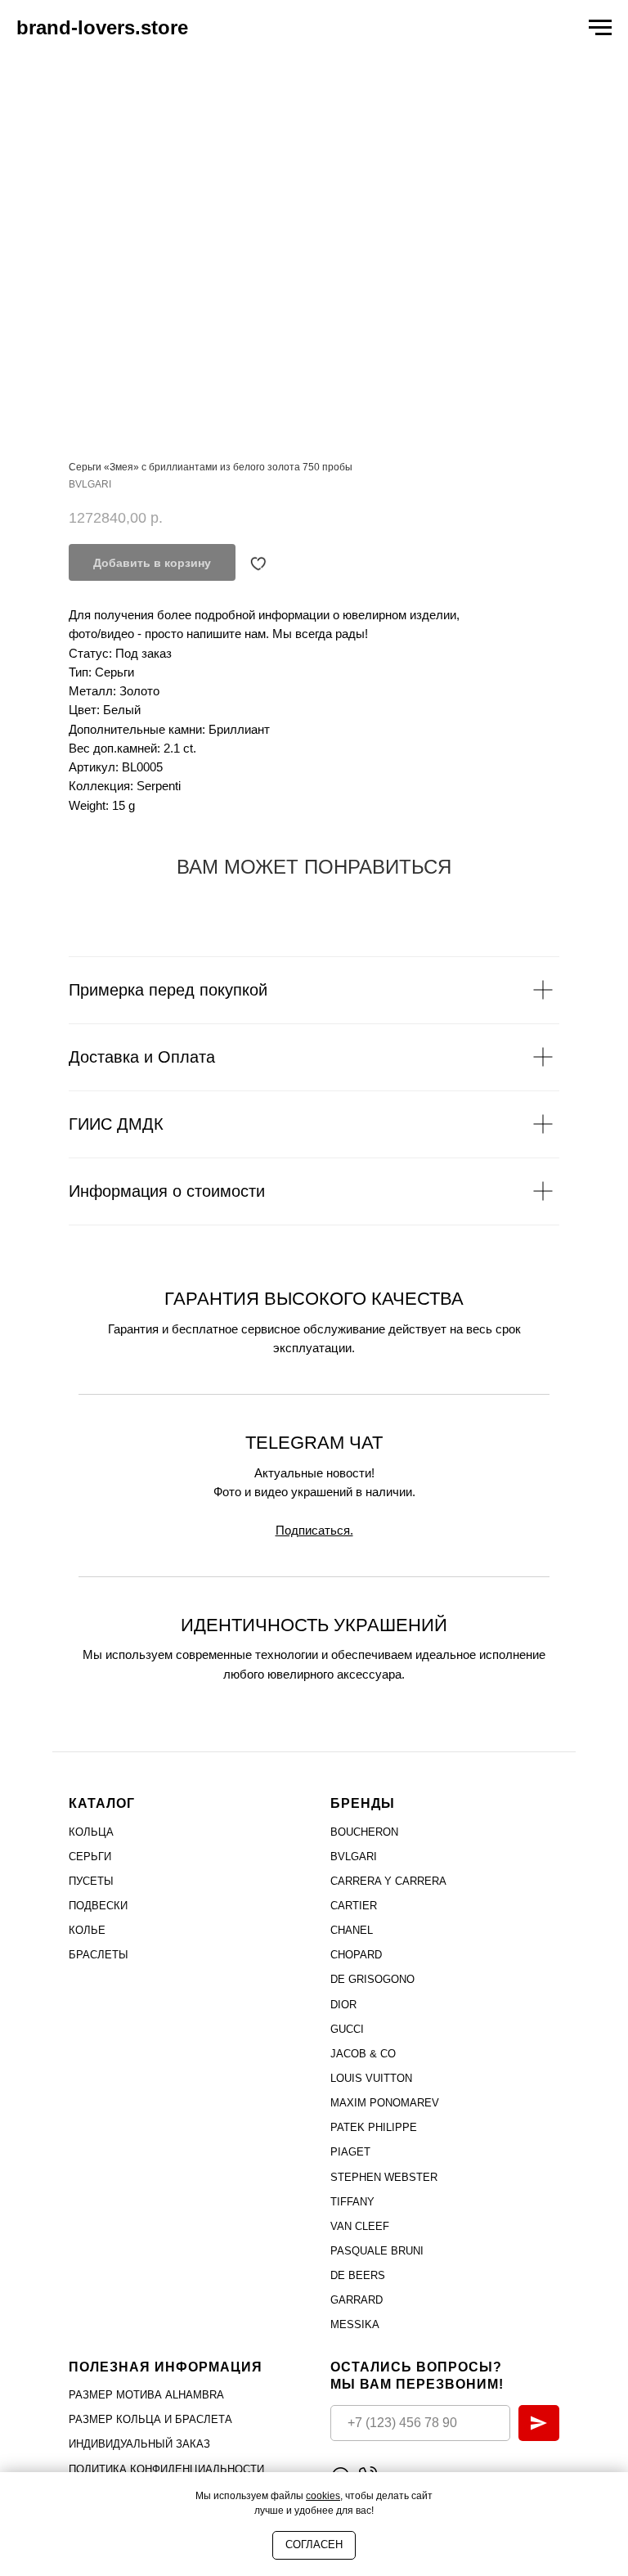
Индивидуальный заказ (139, 2444)
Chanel (352, 1930)
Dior (343, 2005)
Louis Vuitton (371, 2078)
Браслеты (99, 1955)
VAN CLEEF (360, 2226)
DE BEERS (358, 2275)
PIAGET (350, 2152)
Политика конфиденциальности (166, 2469)
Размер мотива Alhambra (146, 2395)
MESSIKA (355, 2324)
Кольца (91, 1832)
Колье (87, 1930)
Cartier (354, 1906)
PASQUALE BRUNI (377, 2251)
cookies (323, 2496)
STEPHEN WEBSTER (384, 2177)
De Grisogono (372, 1979)
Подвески (98, 1906)
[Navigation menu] (600, 28)
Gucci (347, 2029)
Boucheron (364, 1832)
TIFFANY (352, 2202)
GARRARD (357, 2300)
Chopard (356, 1955)
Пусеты (91, 1881)
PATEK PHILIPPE (374, 2127)
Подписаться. (314, 1530)
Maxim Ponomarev (385, 2103)
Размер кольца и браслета (150, 2419)
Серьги (90, 1857)
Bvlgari (354, 1857)
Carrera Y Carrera (388, 1881)
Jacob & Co (363, 2054)
